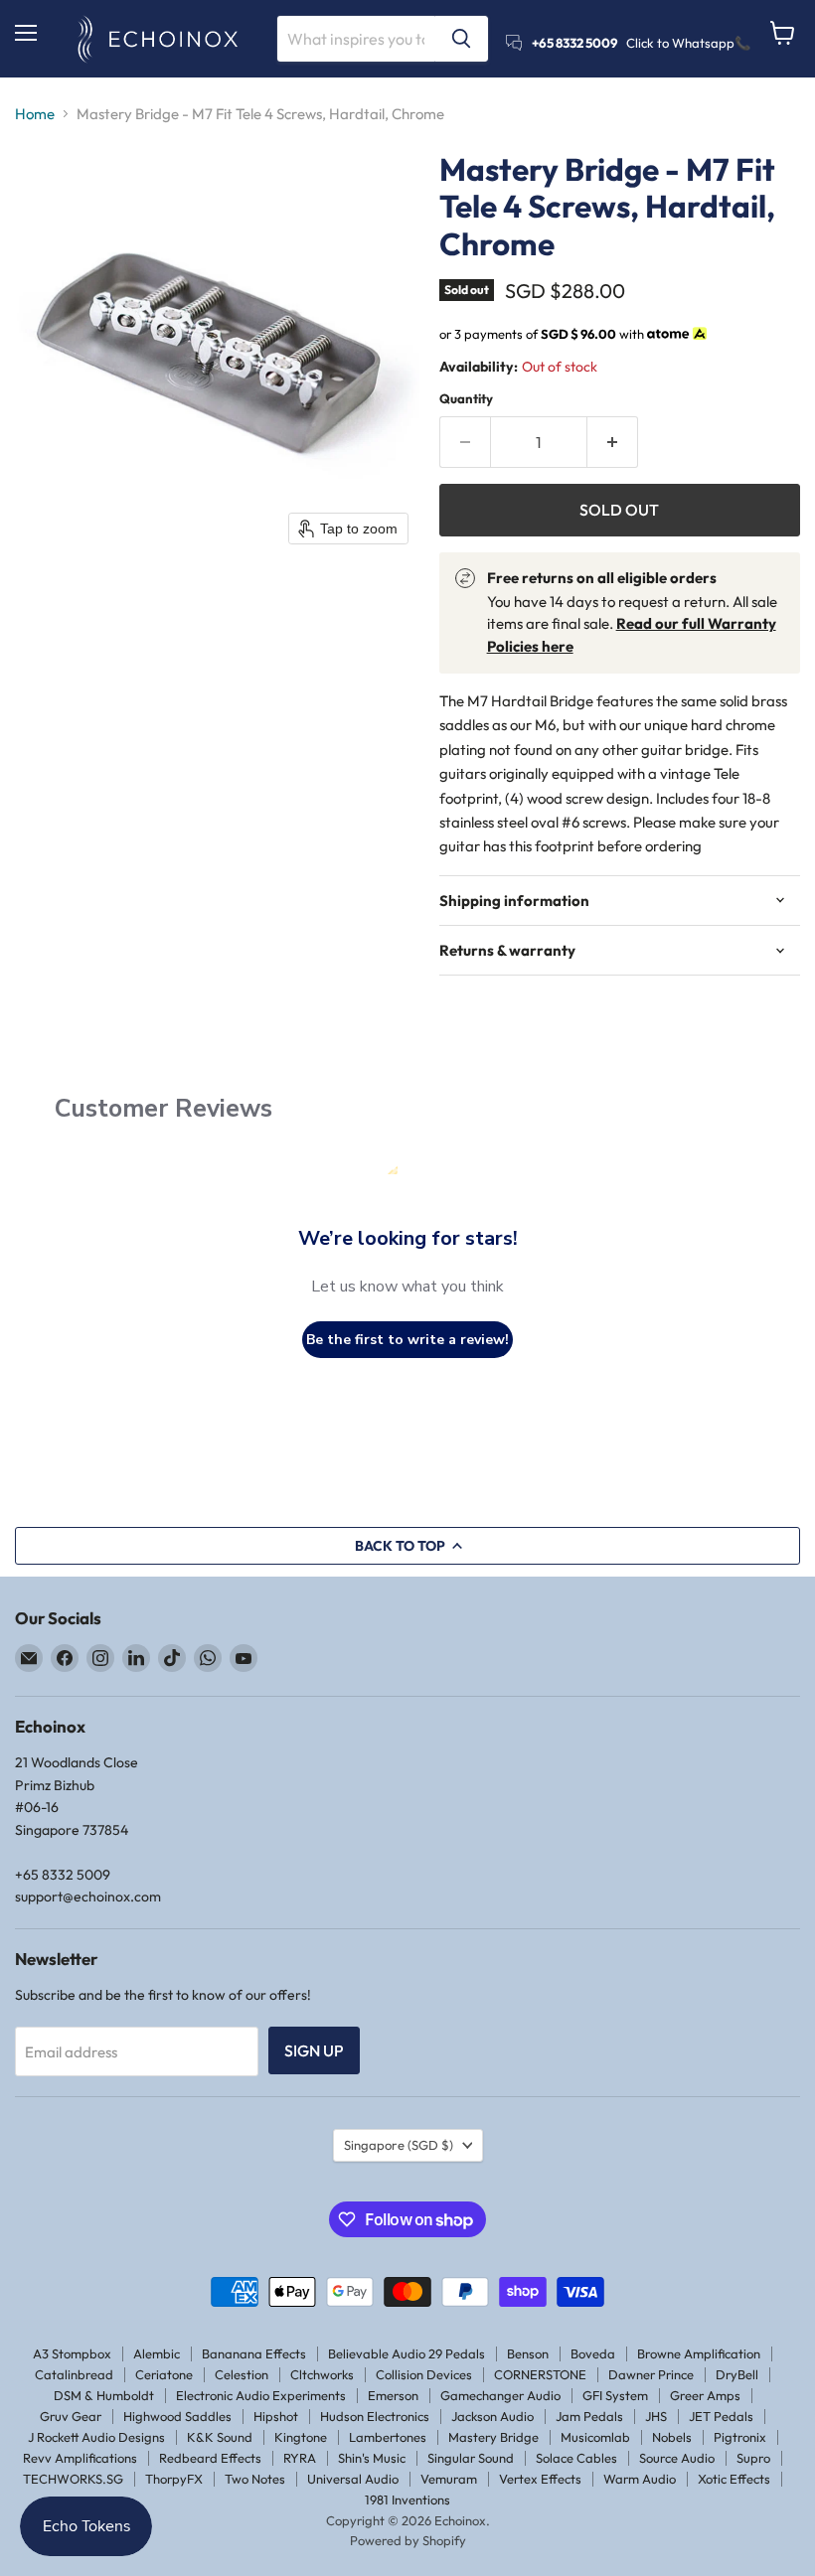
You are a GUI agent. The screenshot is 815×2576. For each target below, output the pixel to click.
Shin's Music (372, 2458)
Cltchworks (322, 2374)
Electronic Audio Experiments (261, 2395)
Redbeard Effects (210, 2458)
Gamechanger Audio (500, 2395)
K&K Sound (220, 2437)
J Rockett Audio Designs (96, 2437)
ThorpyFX (174, 2479)
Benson (528, 2353)
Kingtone (301, 2437)
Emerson (393, 2395)
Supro (753, 2458)
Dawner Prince (651, 2374)
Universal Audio (353, 2479)
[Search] (461, 39)
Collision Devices (424, 2374)
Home (35, 114)
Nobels (672, 2437)
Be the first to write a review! (407, 1340)
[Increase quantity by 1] (613, 442)
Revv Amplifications (80, 2458)
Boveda (593, 2353)
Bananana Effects (254, 2353)
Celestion (242, 2374)
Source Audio (677, 2458)
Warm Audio (640, 2479)
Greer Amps (705, 2395)
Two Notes (255, 2479)
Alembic (157, 2353)
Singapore (399, 2145)
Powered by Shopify (408, 2540)
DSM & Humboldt (104, 2395)
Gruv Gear (71, 2416)
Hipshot (276, 2416)
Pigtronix (740, 2437)
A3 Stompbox (72, 2353)
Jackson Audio (492, 2416)
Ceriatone (164, 2374)
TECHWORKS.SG (73, 2479)
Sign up (314, 2050)
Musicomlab (595, 2437)
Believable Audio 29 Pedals (407, 2353)
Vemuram (449, 2479)
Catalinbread (74, 2374)
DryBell (737, 2374)
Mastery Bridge (493, 2437)
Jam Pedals (589, 2416)
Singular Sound (471, 2458)
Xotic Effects (734, 2479)
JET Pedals (721, 2416)
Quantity (466, 399)
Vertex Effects (540, 2479)
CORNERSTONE (540, 2374)
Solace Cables (576, 2458)
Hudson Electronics (375, 2416)
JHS (656, 2416)
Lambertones (388, 2437)
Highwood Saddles (177, 2416)
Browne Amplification (699, 2353)
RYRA (300, 2458)
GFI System (615, 2395)
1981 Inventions (407, 2500)
